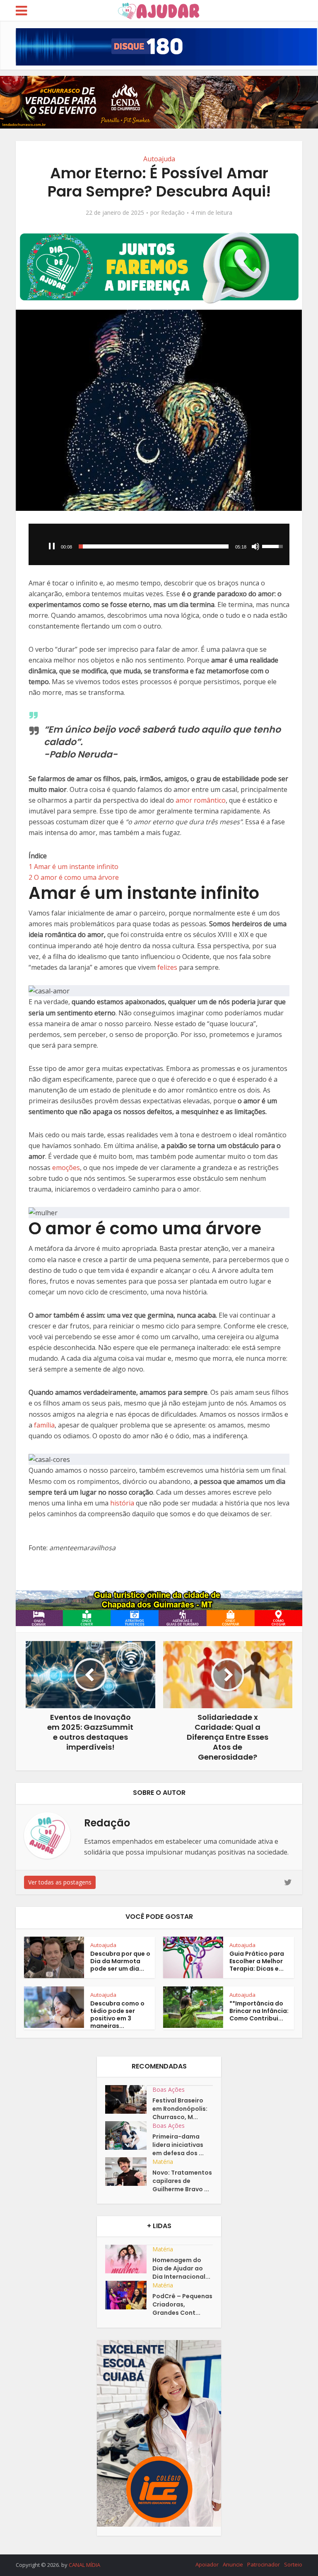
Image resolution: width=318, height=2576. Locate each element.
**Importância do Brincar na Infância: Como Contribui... (259, 2011)
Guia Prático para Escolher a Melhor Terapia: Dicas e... (257, 1961)
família (44, 1425)
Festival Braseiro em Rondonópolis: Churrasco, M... (180, 2109)
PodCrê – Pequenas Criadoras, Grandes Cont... (182, 2304)
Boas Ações (169, 2089)
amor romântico (201, 800)
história (122, 1503)
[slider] (154, 546)
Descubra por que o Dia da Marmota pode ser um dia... (120, 1961)
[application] (159, 544)
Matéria (163, 2162)
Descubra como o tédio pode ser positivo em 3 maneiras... (117, 2015)
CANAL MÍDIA (84, 2565)
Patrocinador (264, 2564)
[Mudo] (255, 546)
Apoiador (207, 2564)
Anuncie (233, 2564)
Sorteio (293, 2564)
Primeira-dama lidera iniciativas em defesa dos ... (178, 2145)
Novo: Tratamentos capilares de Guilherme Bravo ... (182, 2181)
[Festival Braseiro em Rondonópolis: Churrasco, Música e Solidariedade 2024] (129, 2099)
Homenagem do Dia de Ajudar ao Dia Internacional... (181, 2268)
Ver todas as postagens (60, 1882)
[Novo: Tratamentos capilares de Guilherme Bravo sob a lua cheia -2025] (129, 2172)
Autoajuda (159, 159)
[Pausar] (52, 546)
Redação (173, 213)
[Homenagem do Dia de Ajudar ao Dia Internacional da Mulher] (129, 2259)
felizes (167, 967)
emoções (66, 1168)
